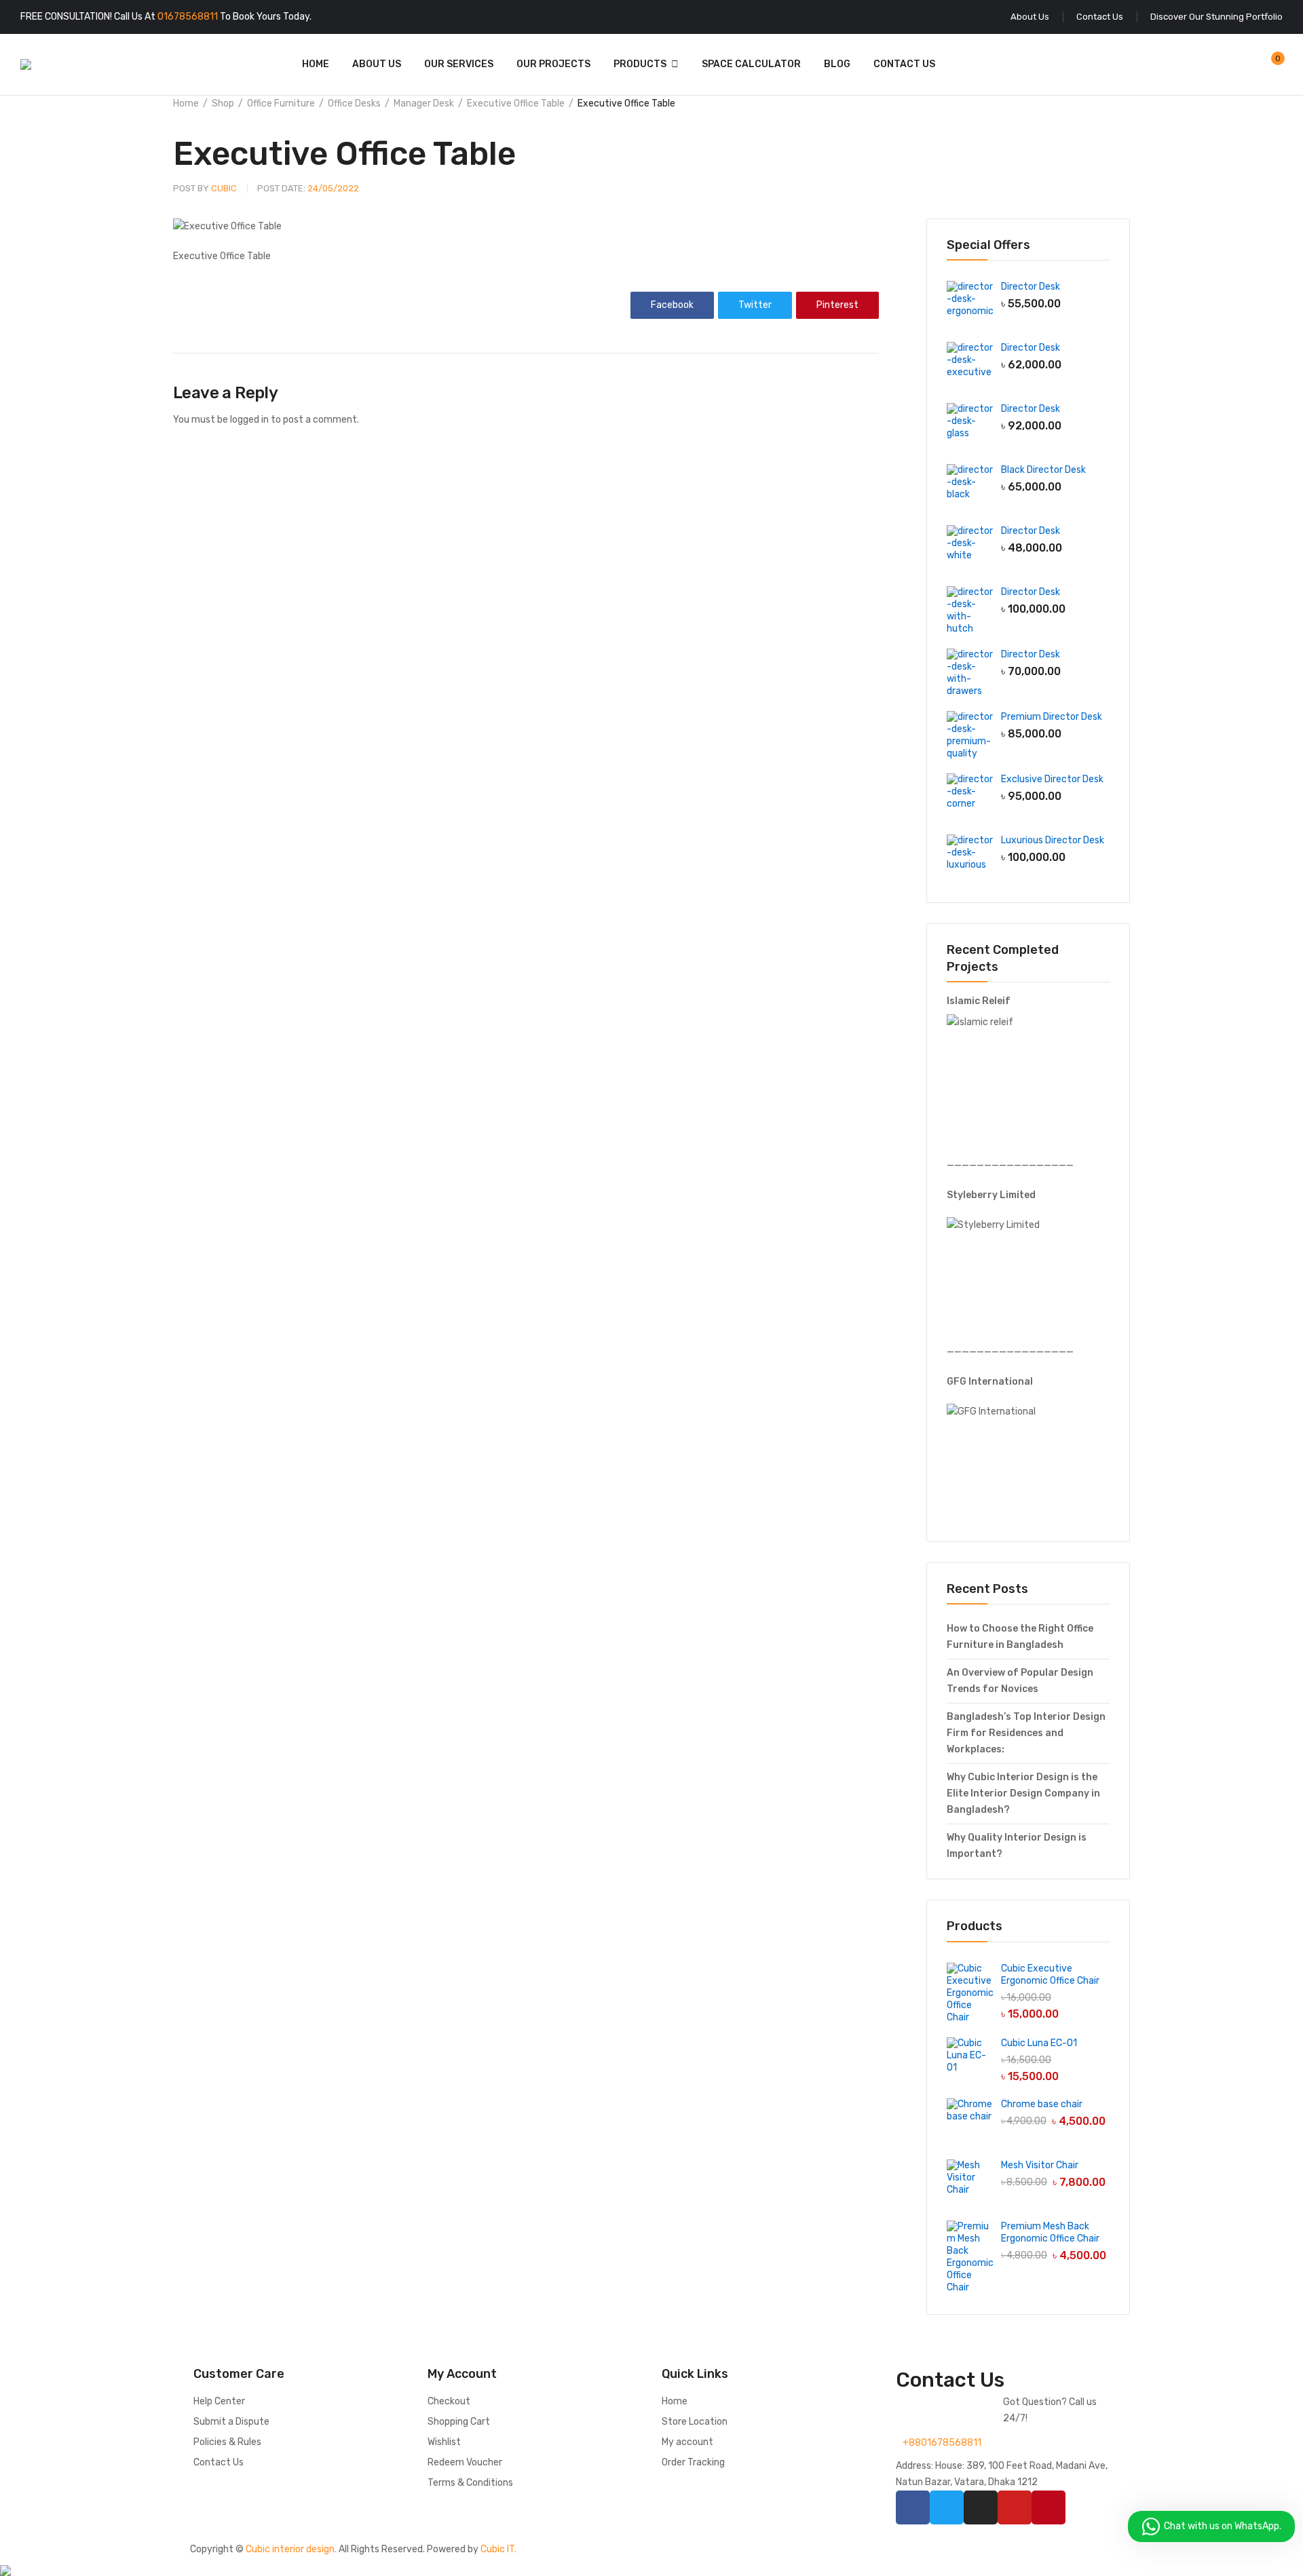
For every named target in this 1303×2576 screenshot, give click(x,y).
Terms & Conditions (470, 2483)
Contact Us (904, 64)
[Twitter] (947, 2507)
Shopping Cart (459, 2422)
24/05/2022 (308, 188)
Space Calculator (751, 64)
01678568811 (188, 17)
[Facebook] (913, 2507)
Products (640, 64)
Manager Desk (424, 103)
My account (687, 2442)
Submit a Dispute (231, 2422)
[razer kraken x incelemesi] (651, 2571)
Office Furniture (281, 103)
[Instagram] (981, 2507)
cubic (205, 188)
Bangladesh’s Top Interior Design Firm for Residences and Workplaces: (1026, 1733)
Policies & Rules (227, 2442)
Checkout (449, 2401)
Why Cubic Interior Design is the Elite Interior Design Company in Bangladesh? (1023, 1793)
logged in (249, 420)
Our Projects (553, 64)
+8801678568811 (942, 2443)
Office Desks (354, 103)
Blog (837, 64)
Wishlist (444, 2442)
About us (377, 64)
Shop (223, 103)
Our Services (459, 64)
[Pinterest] (1049, 2507)
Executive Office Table (516, 103)
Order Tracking (693, 2462)
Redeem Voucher (465, 2462)
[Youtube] (1015, 2507)
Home (316, 64)
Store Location (695, 2422)
